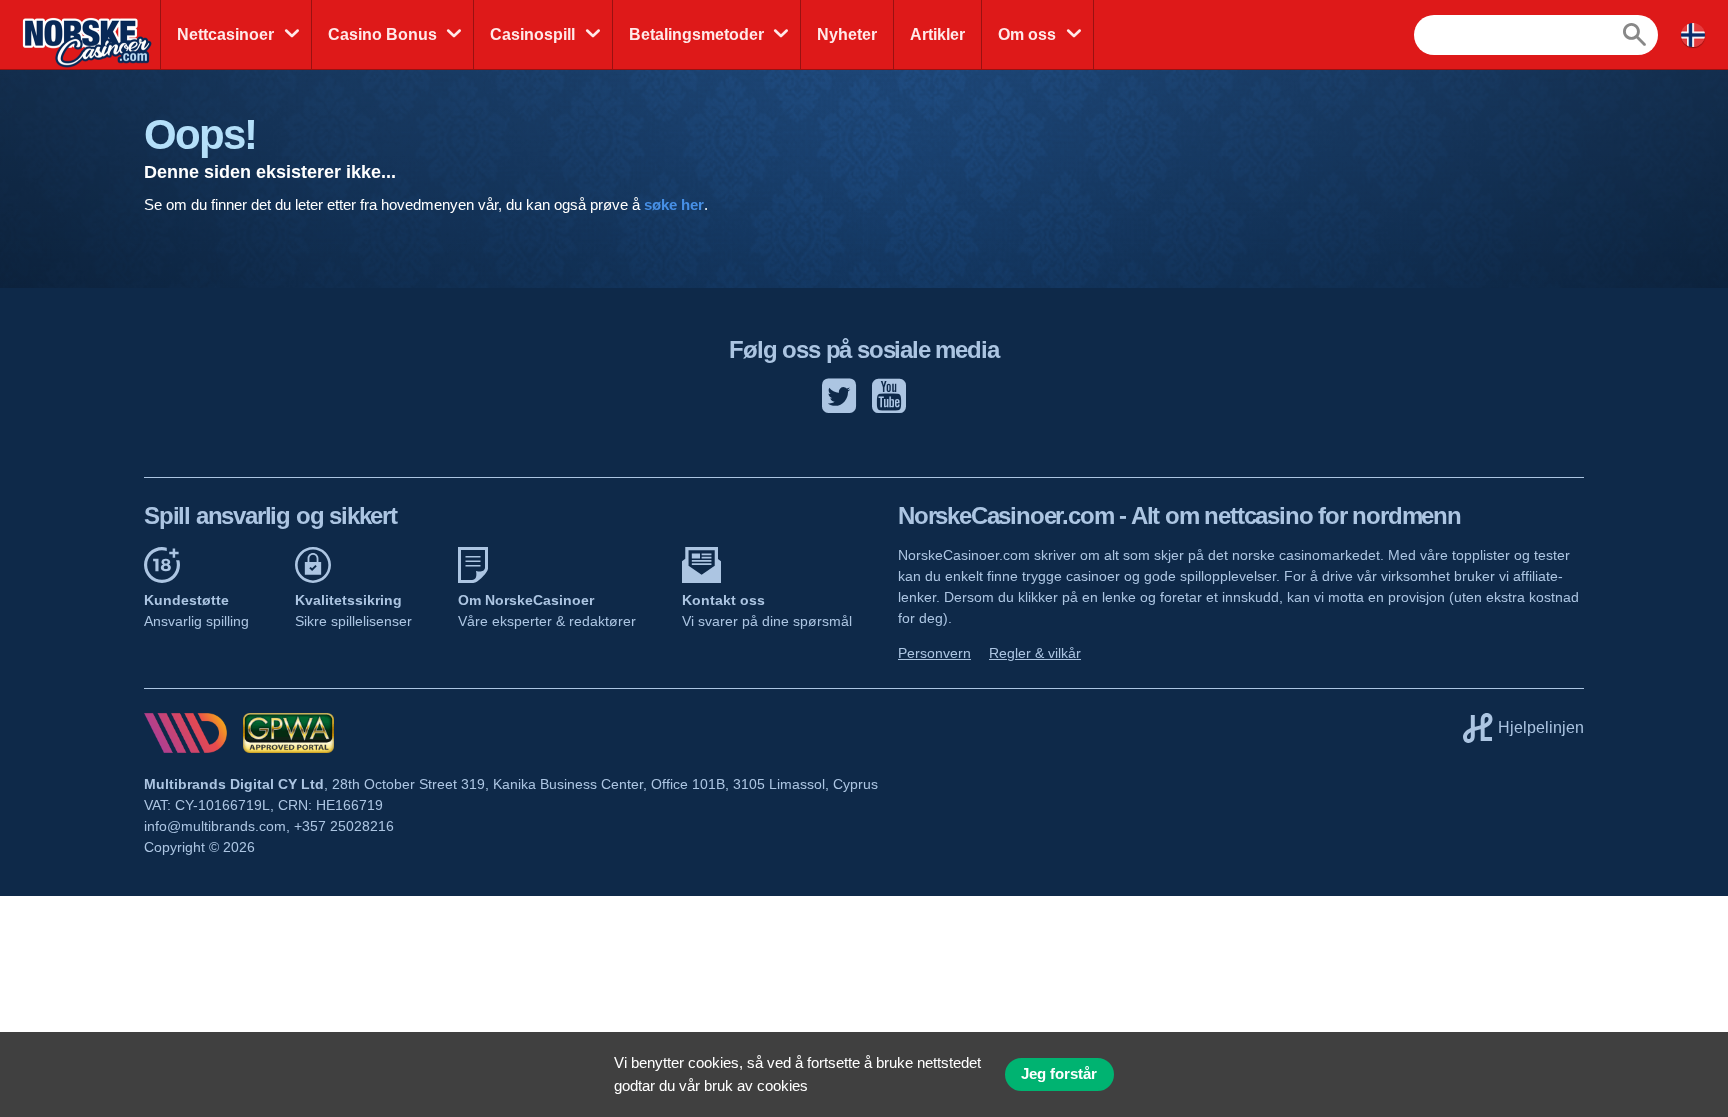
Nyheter (847, 34)
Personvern (934, 653)
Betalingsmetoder (696, 34)
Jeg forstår (1059, 1074)
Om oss (1027, 34)
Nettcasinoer (225, 34)
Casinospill (532, 34)
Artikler (937, 34)
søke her (674, 204)
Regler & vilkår (1035, 653)
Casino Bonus (382, 34)
